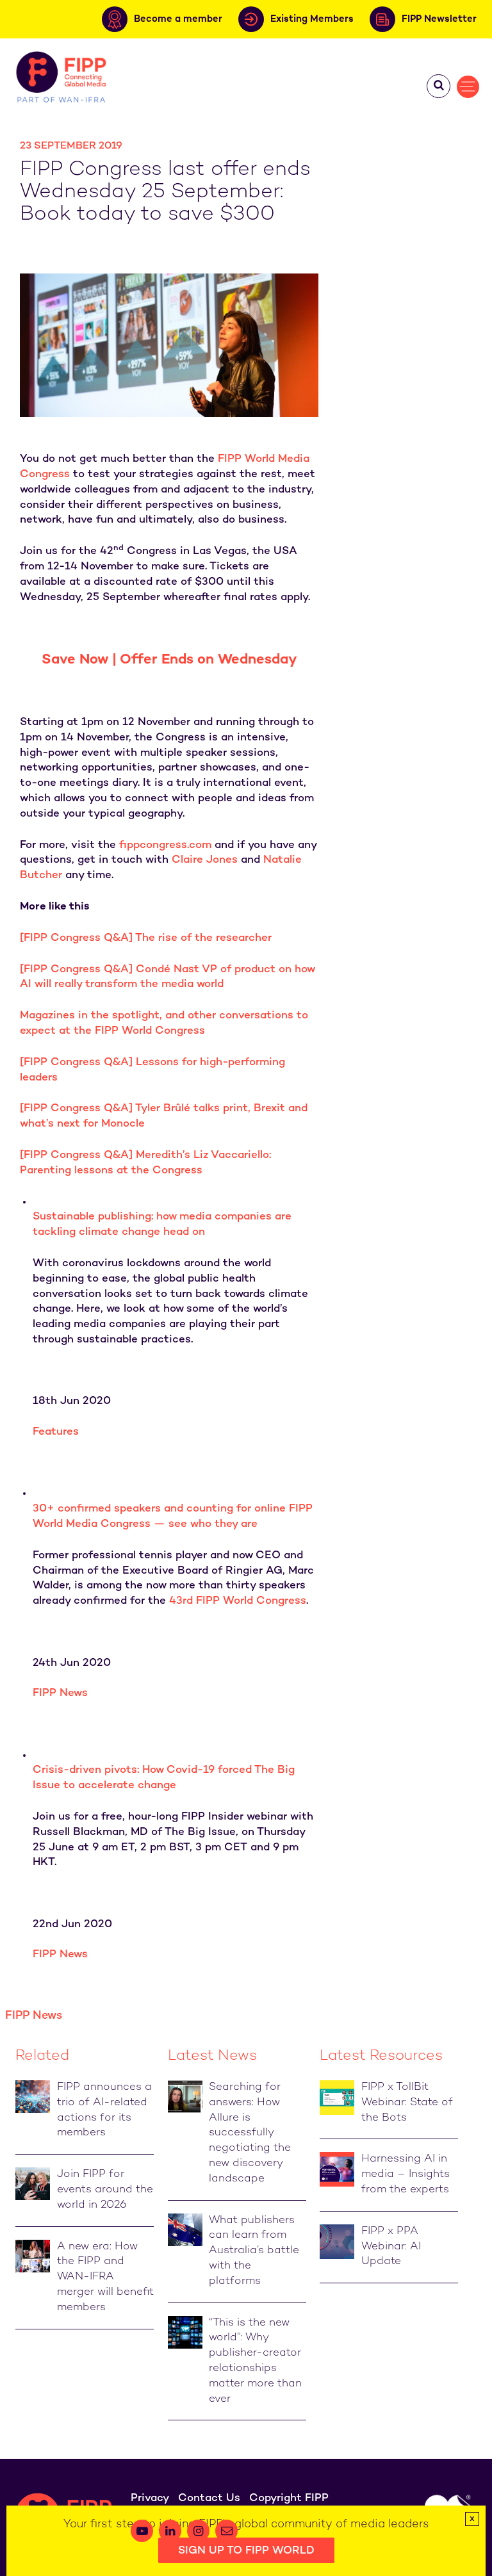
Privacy (150, 2499)
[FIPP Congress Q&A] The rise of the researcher (146, 938)
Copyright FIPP (289, 2499)
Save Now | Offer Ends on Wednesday (169, 660)
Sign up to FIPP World (246, 2551)
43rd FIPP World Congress (238, 1601)
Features (56, 1432)
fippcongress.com (165, 845)
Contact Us (209, 2499)
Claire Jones (205, 860)
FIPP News (60, 1693)
